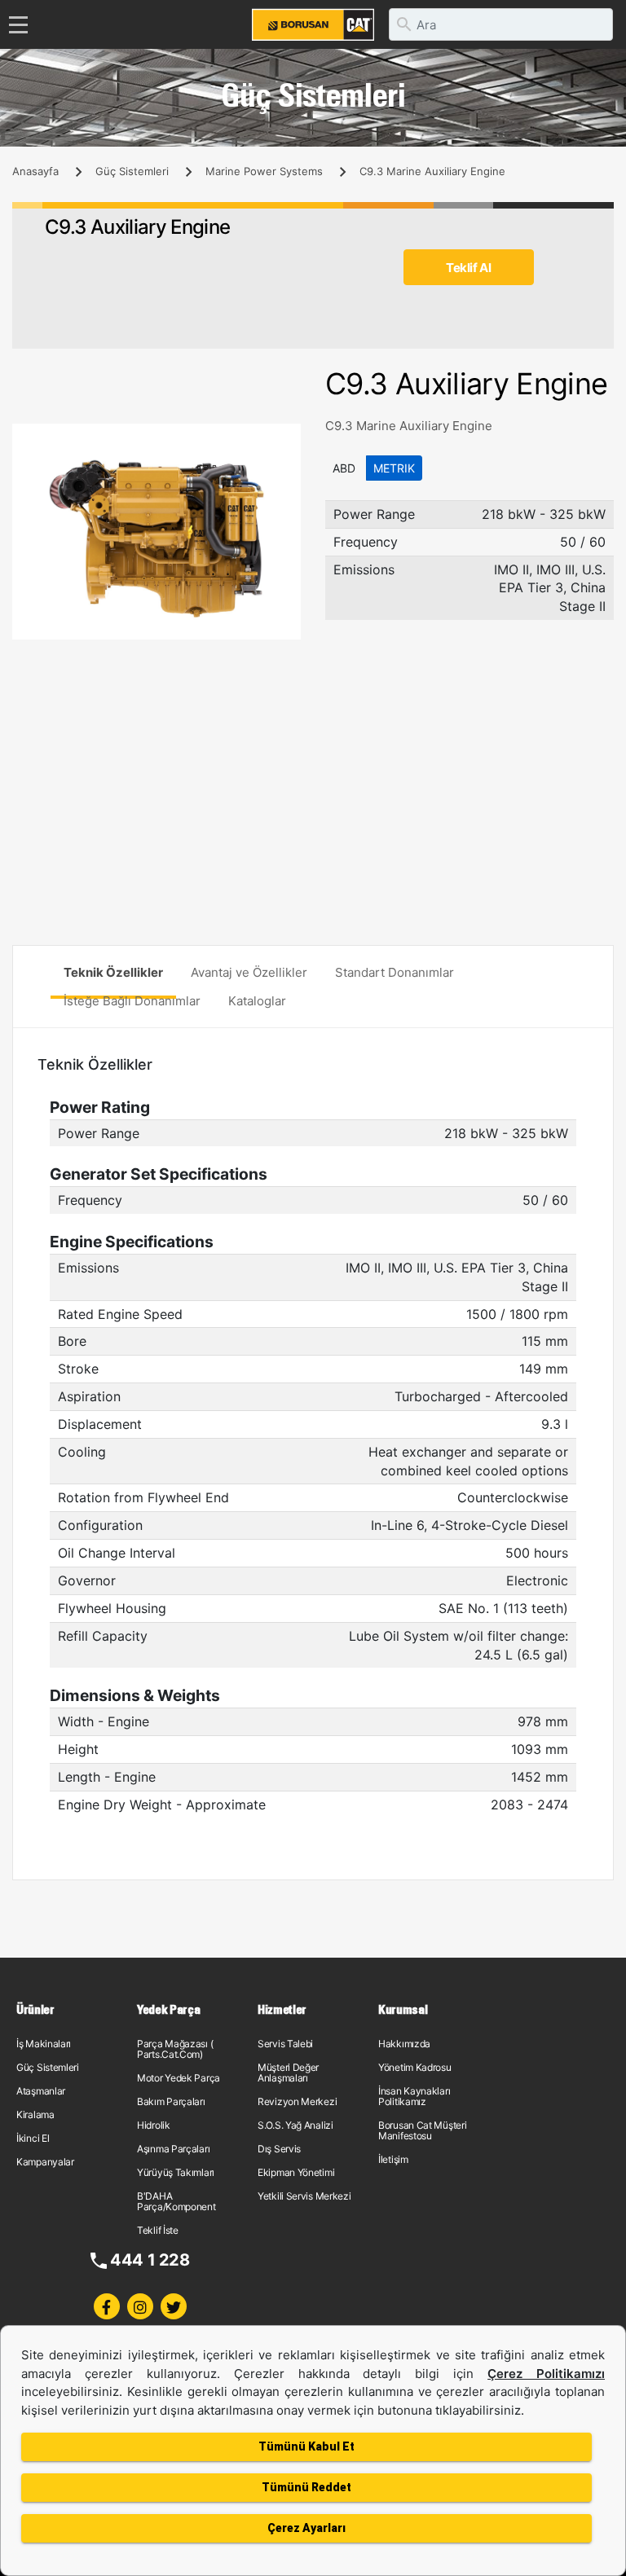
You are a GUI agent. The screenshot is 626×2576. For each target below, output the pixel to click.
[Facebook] (107, 2306)
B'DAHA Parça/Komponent (176, 2201)
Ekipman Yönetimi (296, 2172)
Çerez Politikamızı (546, 2374)
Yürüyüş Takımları (176, 2172)
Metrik (394, 468)
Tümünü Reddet (306, 2487)
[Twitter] (174, 2306)
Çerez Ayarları (306, 2528)
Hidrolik (154, 2125)
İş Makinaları (44, 2044)
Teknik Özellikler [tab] (113, 972)
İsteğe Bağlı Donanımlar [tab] (132, 1001)
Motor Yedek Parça (179, 2078)
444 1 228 (150, 2260)
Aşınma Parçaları (173, 2149)
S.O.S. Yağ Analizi (295, 2125)
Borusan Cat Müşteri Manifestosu (422, 2130)
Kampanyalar (45, 2162)
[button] (286, 438)
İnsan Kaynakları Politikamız (414, 2096)
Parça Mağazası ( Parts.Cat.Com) (175, 2049)
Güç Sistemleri (132, 171)
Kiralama (35, 2114)
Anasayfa (35, 171)
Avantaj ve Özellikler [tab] (249, 972)
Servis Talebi (285, 2044)
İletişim (393, 2159)
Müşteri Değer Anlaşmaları (288, 2073)
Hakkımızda (404, 2044)
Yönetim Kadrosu (415, 2067)
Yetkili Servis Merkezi (304, 2196)
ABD (344, 468)
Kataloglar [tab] (257, 1001)
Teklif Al (468, 268)
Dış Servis (279, 2149)
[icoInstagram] (140, 2306)
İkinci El (33, 2138)
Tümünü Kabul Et (306, 2446)
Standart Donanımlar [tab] (395, 972)
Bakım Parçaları (171, 2101)
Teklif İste (158, 2230)
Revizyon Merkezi (297, 2101)
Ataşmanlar (41, 2091)
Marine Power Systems (264, 171)
